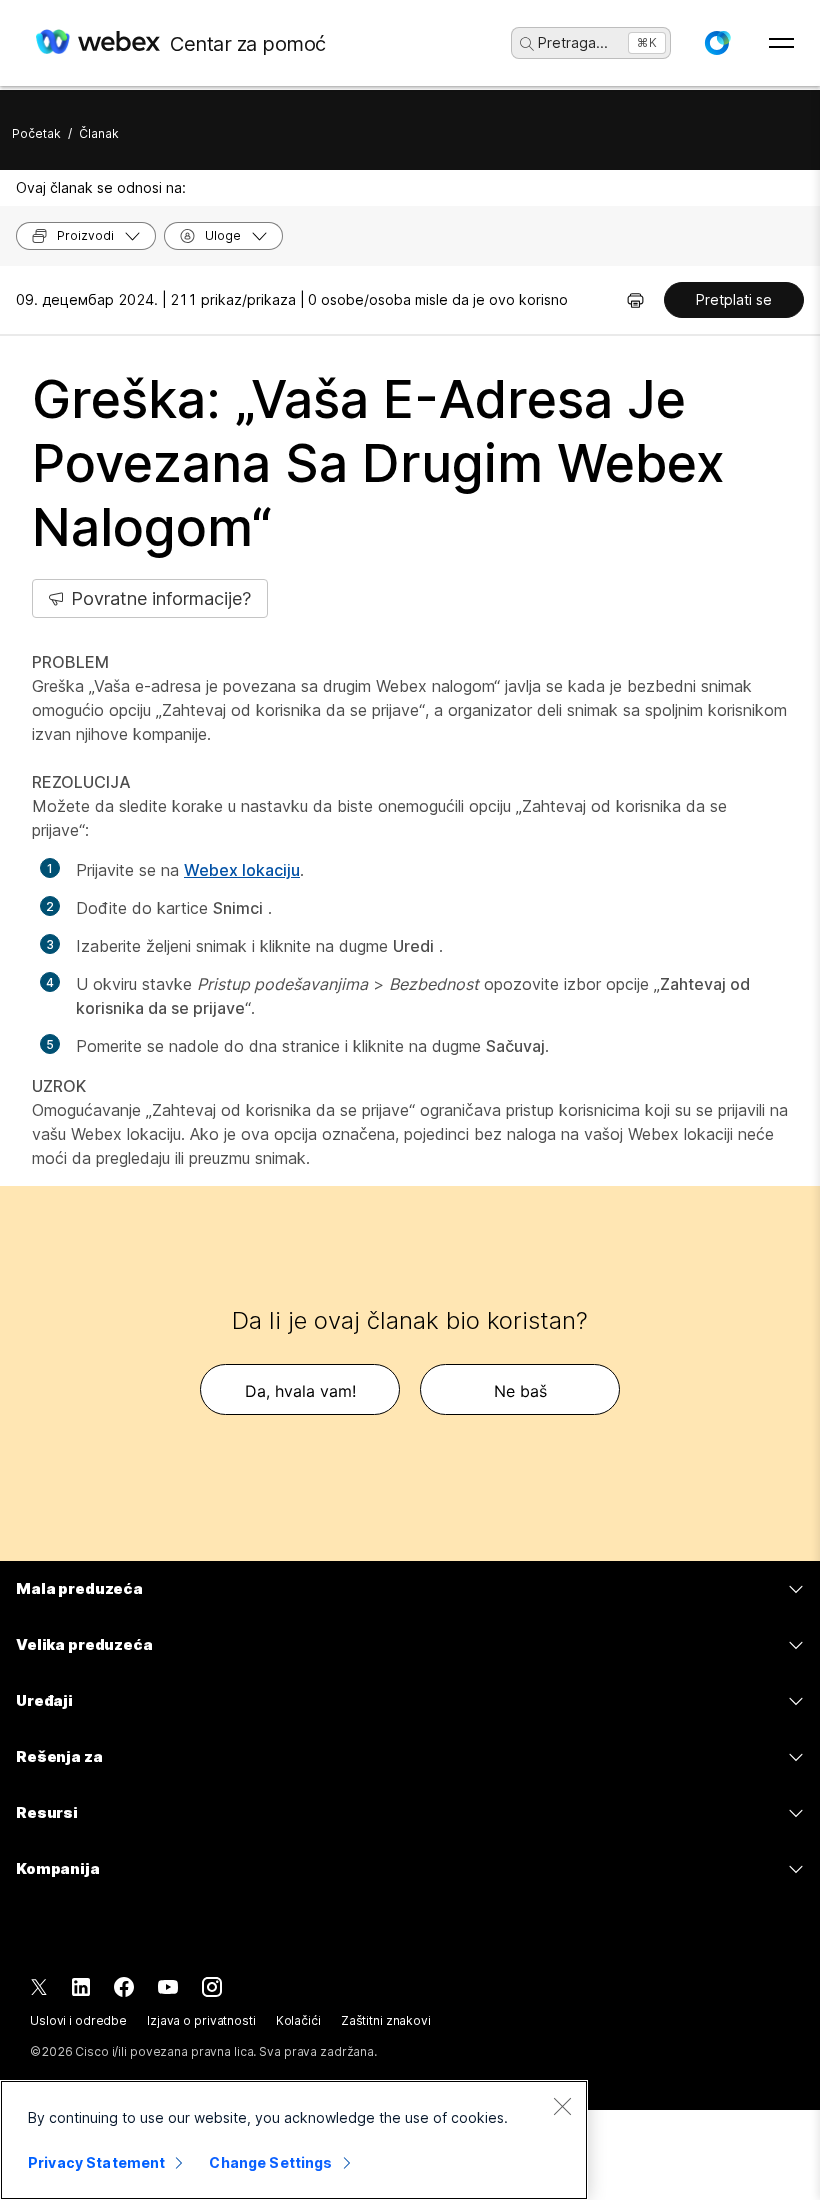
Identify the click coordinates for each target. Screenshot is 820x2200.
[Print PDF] (635, 300)
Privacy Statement (96, 2162)
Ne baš (520, 1391)
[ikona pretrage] (527, 44)
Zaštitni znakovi (386, 2020)
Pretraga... (573, 42)
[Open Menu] (781, 43)
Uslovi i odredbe (78, 2020)
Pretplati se (734, 299)
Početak (36, 133)
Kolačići (298, 2020)
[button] (717, 43)
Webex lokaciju (242, 870)
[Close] (562, 2106)
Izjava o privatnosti (201, 2020)
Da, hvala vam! (300, 1391)
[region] (294, 2140)
